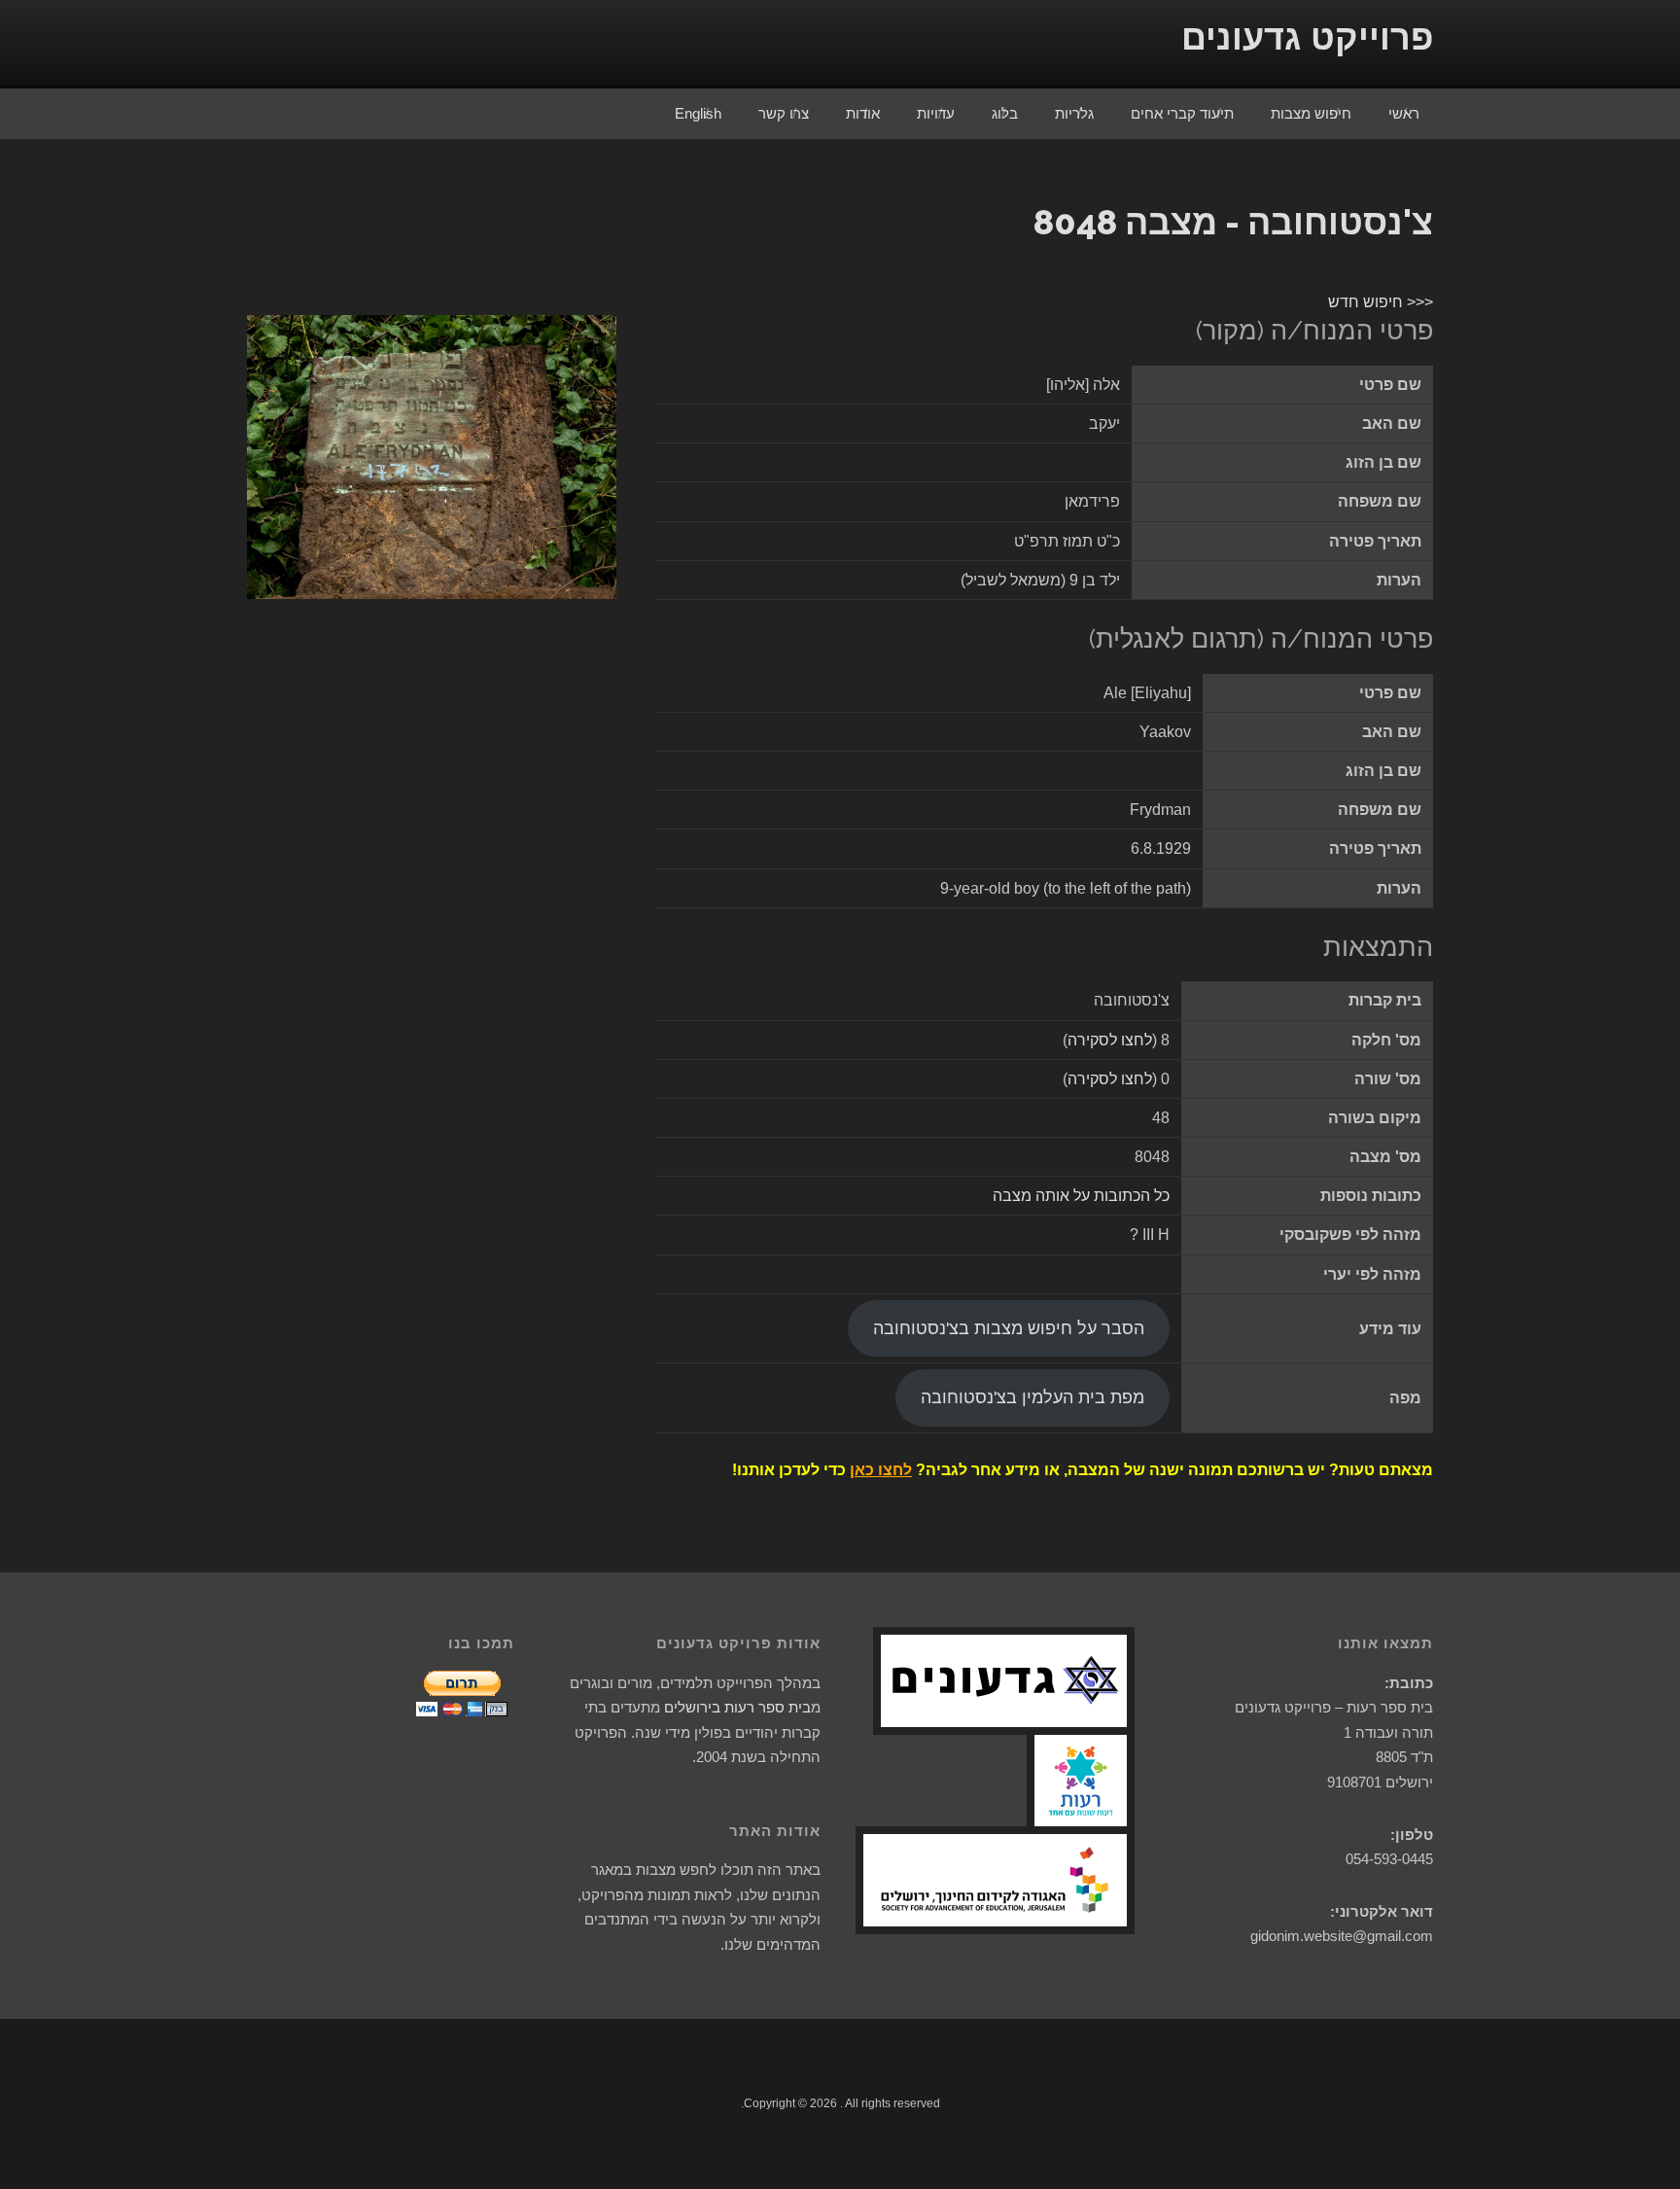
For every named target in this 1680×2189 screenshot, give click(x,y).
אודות (863, 113)
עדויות (936, 113)
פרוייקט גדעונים (1307, 37)
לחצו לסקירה (1110, 1040)
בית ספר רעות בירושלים (737, 1707)
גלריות (1074, 113)
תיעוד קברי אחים (1182, 113)
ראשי (1404, 113)
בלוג (1005, 113)
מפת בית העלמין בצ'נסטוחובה (1032, 1397)
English (698, 113)
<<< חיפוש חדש (1381, 302)
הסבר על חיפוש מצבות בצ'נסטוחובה (1009, 1328)
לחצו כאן (881, 1470)
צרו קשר (784, 113)
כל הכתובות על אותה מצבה (1081, 1196)
